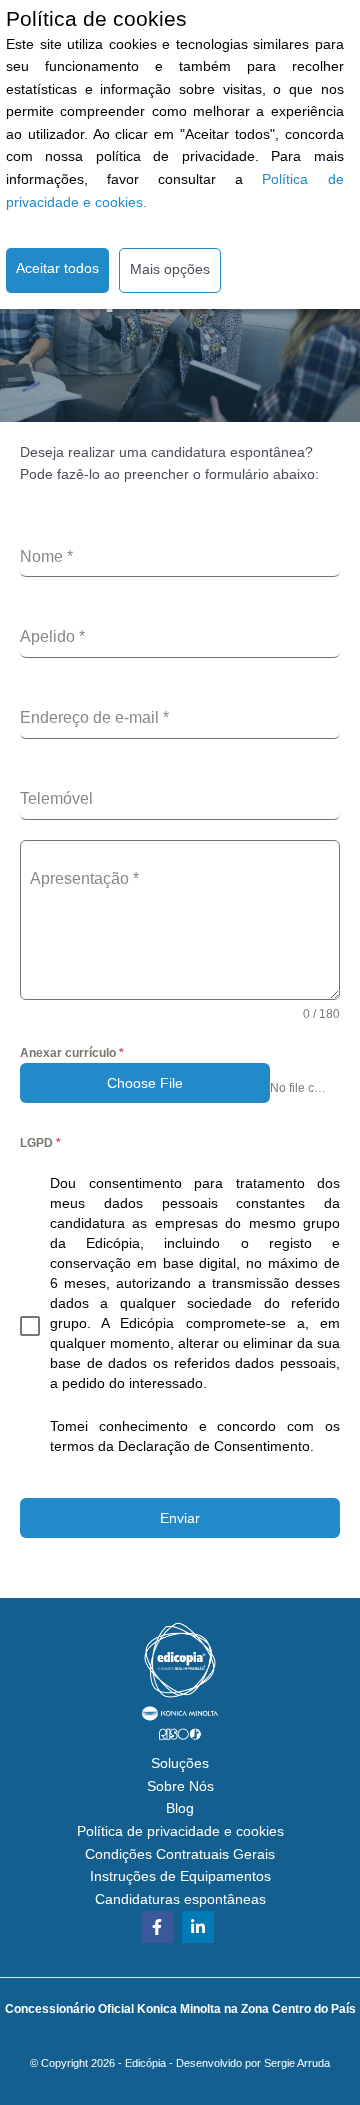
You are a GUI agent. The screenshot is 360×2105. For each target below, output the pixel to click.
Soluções (180, 1763)
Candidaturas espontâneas (180, 1899)
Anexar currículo (72, 1053)
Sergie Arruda (297, 2063)
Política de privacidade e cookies (180, 1831)
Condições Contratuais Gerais (180, 1854)
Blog (180, 1808)
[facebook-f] (159, 1927)
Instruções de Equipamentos (180, 1876)
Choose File (145, 1083)
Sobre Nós (180, 1786)
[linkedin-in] (200, 1927)
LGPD (40, 1143)
